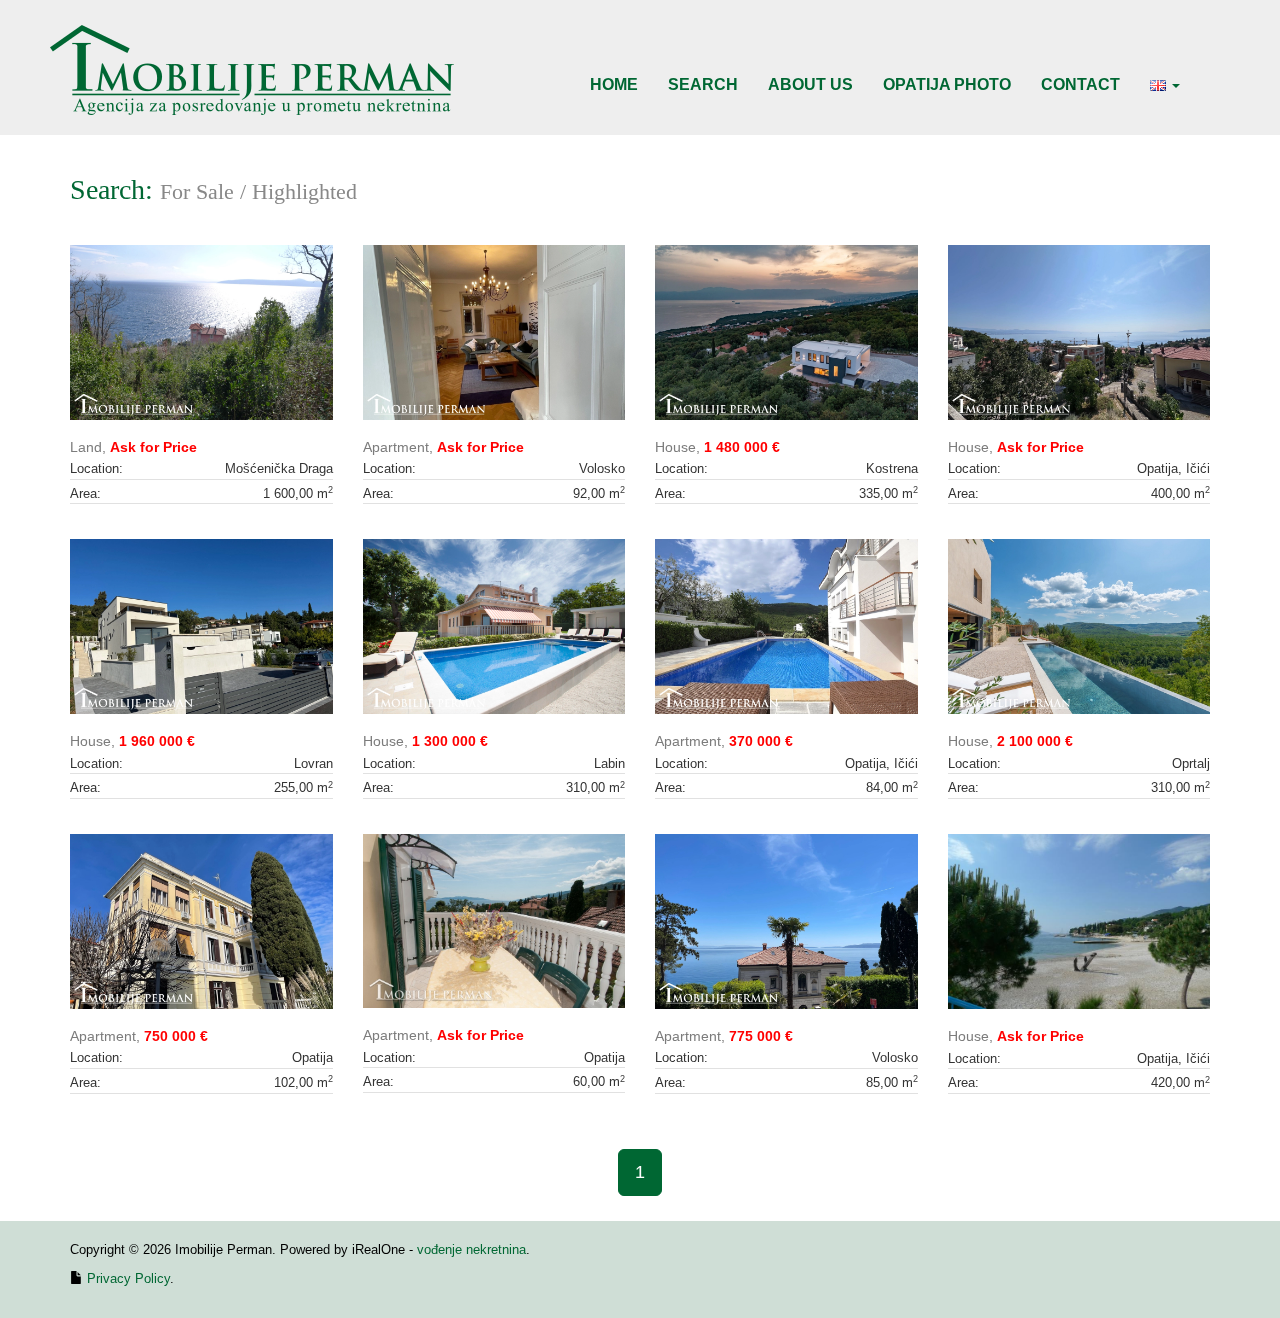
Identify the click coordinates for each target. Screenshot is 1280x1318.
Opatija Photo (947, 84)
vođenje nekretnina (471, 1249)
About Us (810, 84)
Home (614, 84)
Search (703, 84)
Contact (1080, 84)
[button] (1165, 85)
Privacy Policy (128, 1278)
